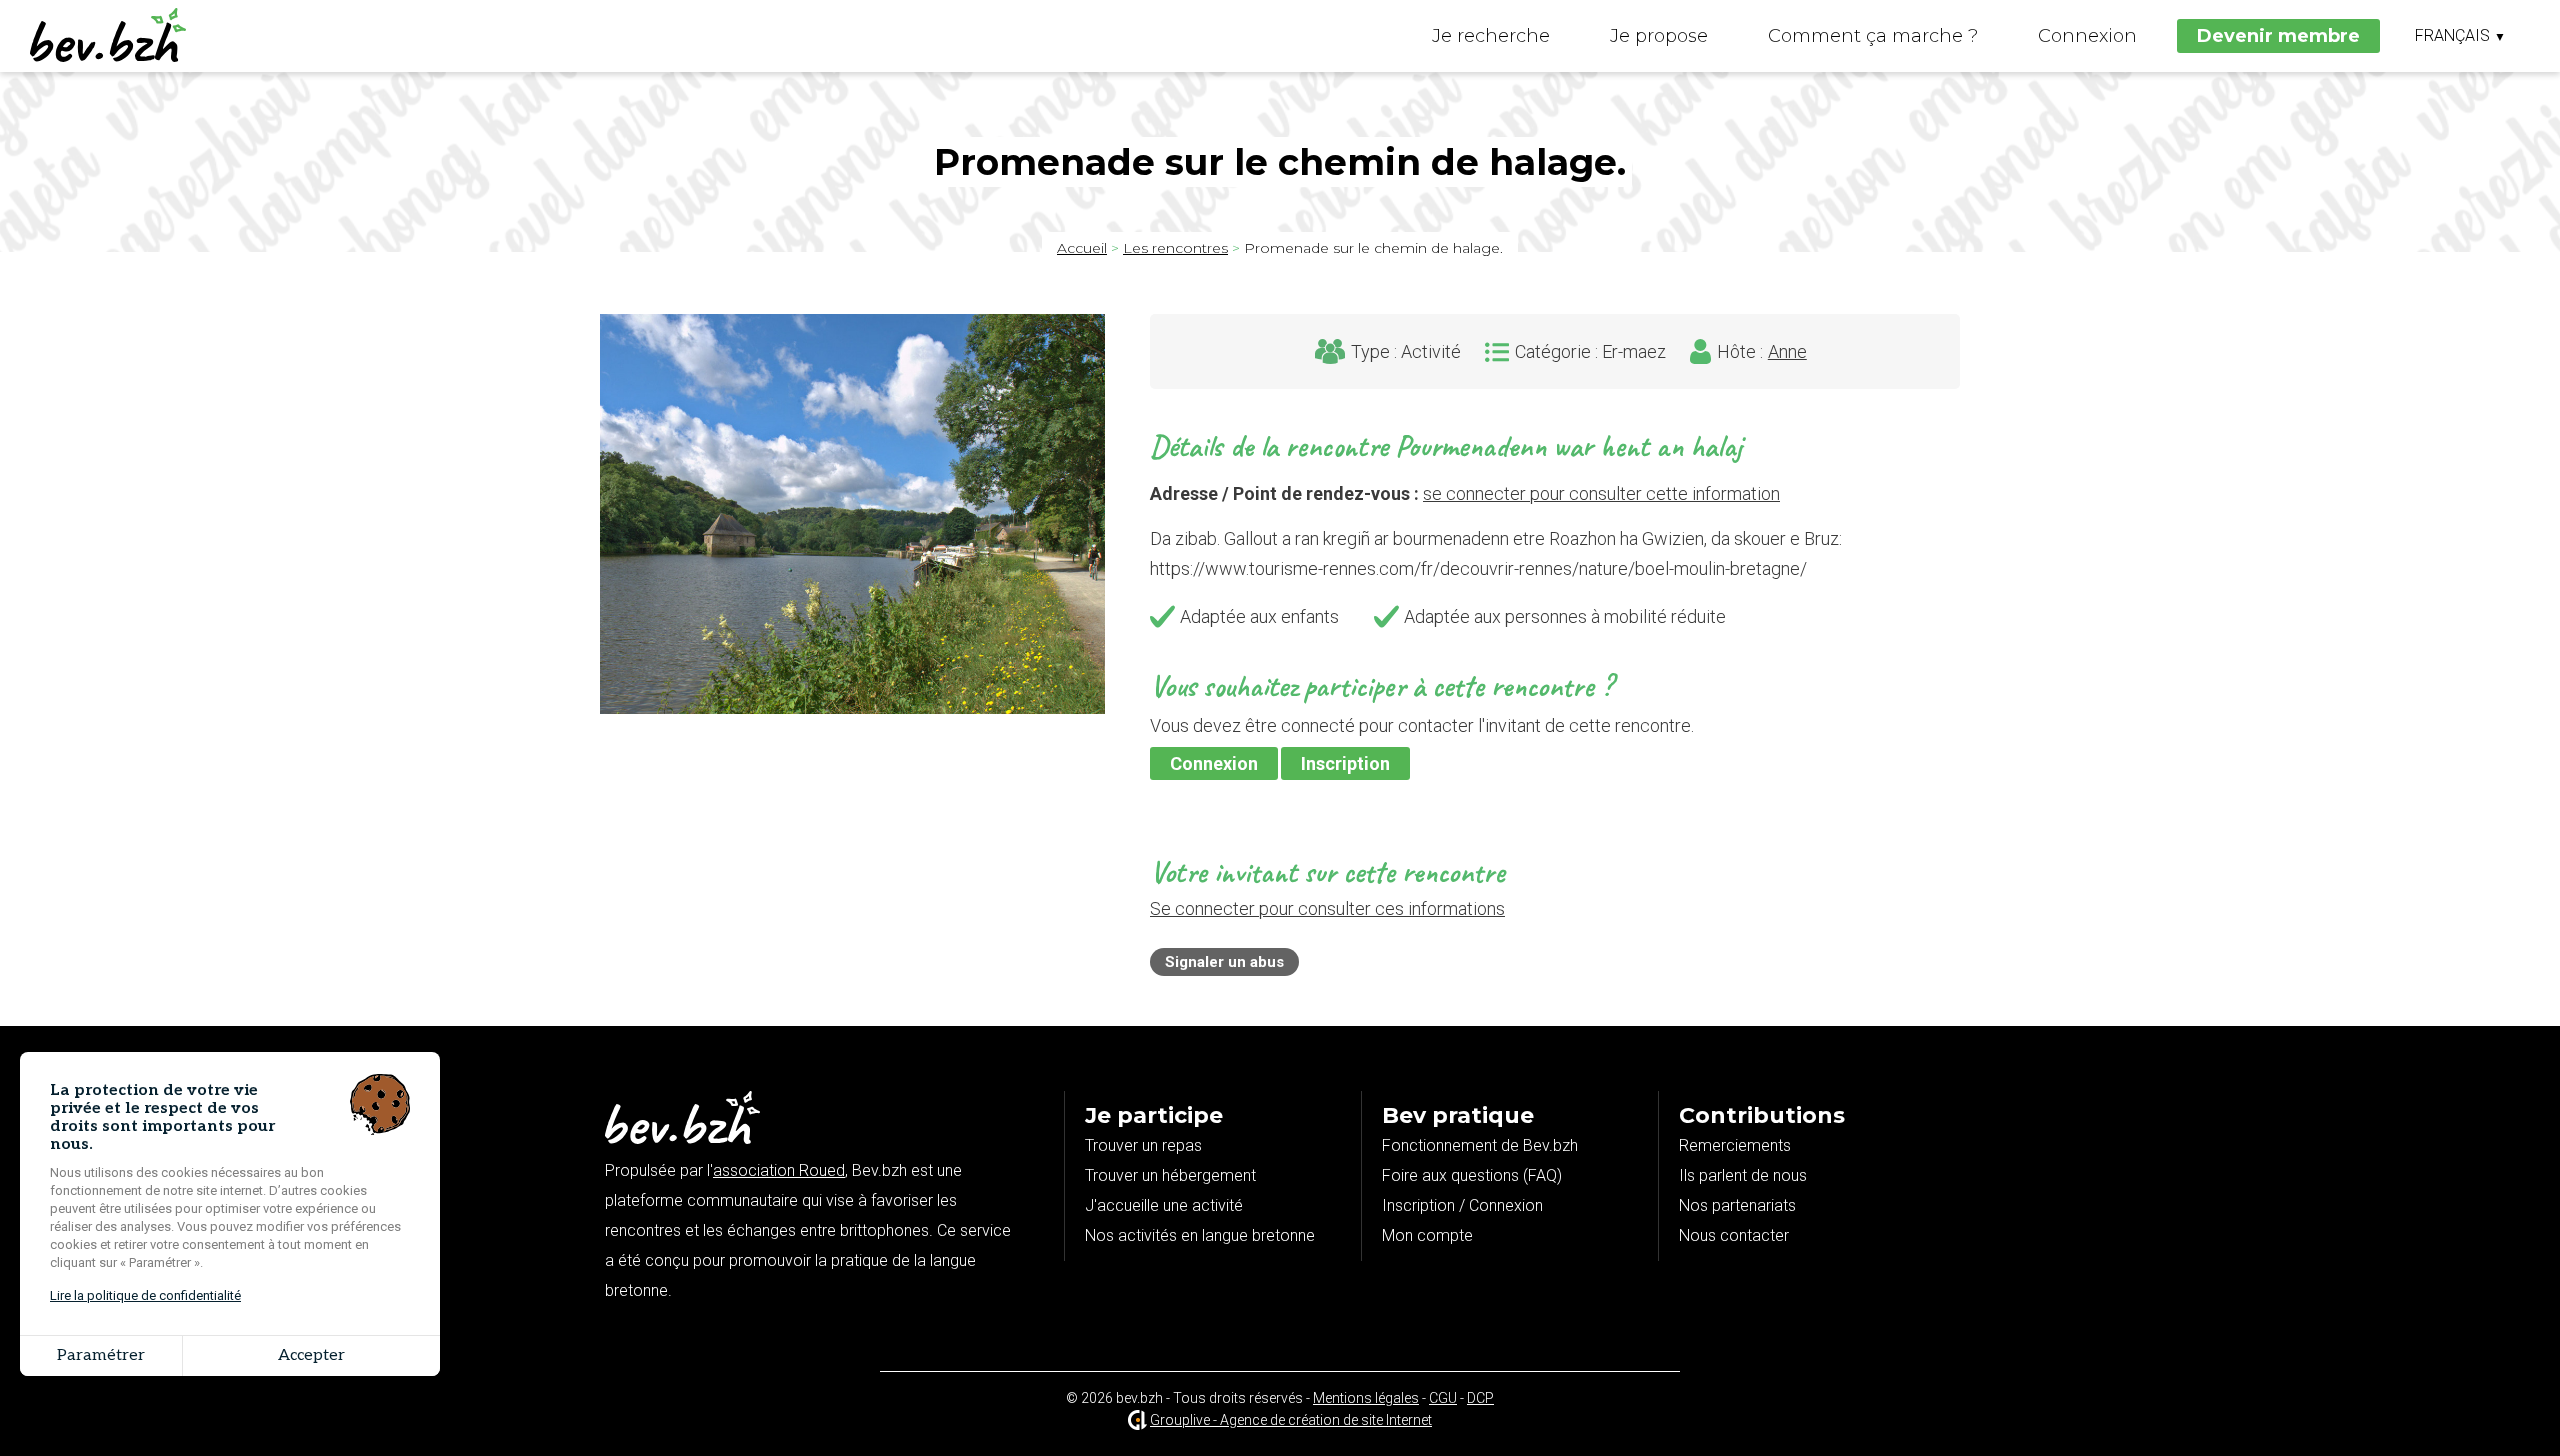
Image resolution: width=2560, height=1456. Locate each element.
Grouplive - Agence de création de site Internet (1291, 1420)
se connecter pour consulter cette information (1601, 493)
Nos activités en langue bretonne (1200, 1235)
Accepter (311, 1355)
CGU (1443, 1398)
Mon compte (1427, 1235)
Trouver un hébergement (1170, 1175)
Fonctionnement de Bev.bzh (1480, 1145)
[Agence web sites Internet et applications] (1137, 1420)
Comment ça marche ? (1873, 36)
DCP (1480, 1398)
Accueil (1082, 248)
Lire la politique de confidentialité (145, 1295)
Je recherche (1491, 36)
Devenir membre (2278, 36)
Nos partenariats (1737, 1205)
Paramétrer (101, 1355)
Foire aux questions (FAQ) (1472, 1175)
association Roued (779, 1170)
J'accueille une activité (1164, 1205)
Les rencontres (1175, 248)
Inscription (1345, 763)
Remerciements (1735, 1145)
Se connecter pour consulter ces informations (1327, 908)
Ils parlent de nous (1743, 1175)
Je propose (1659, 36)
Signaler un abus (1224, 962)
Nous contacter (1734, 1235)
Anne (1787, 352)
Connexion (2087, 36)
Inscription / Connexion (1462, 1205)
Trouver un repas (1143, 1145)
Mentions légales (1366, 1398)
